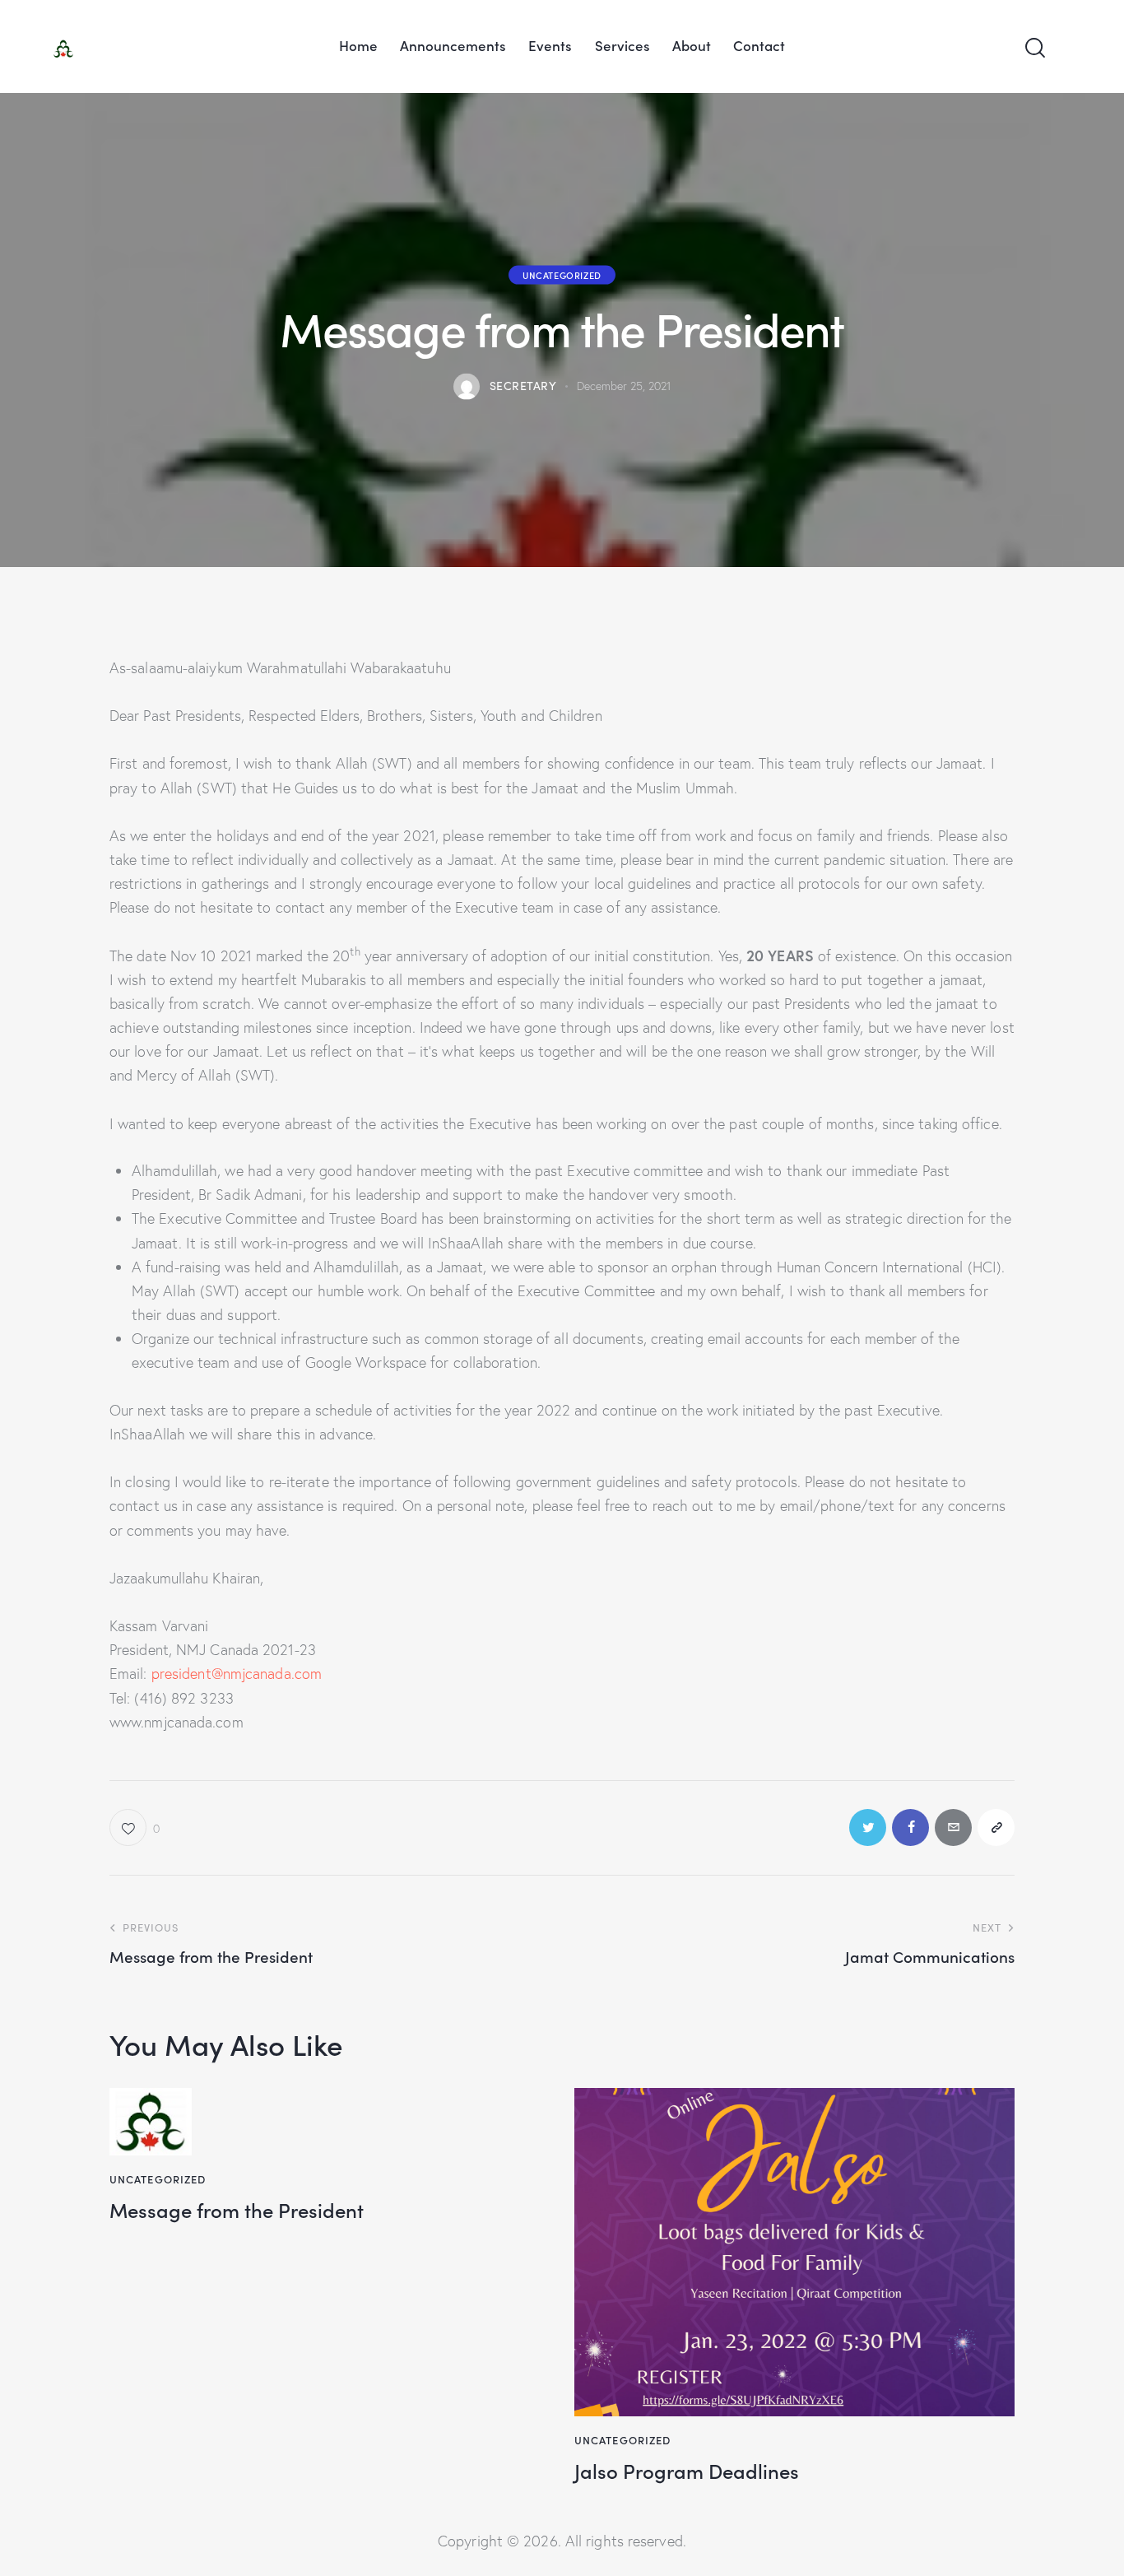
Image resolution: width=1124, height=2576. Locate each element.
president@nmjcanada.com (237, 1674)
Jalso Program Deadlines (687, 2471)
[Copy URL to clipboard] (996, 1827)
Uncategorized (562, 274)
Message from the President (237, 2210)
